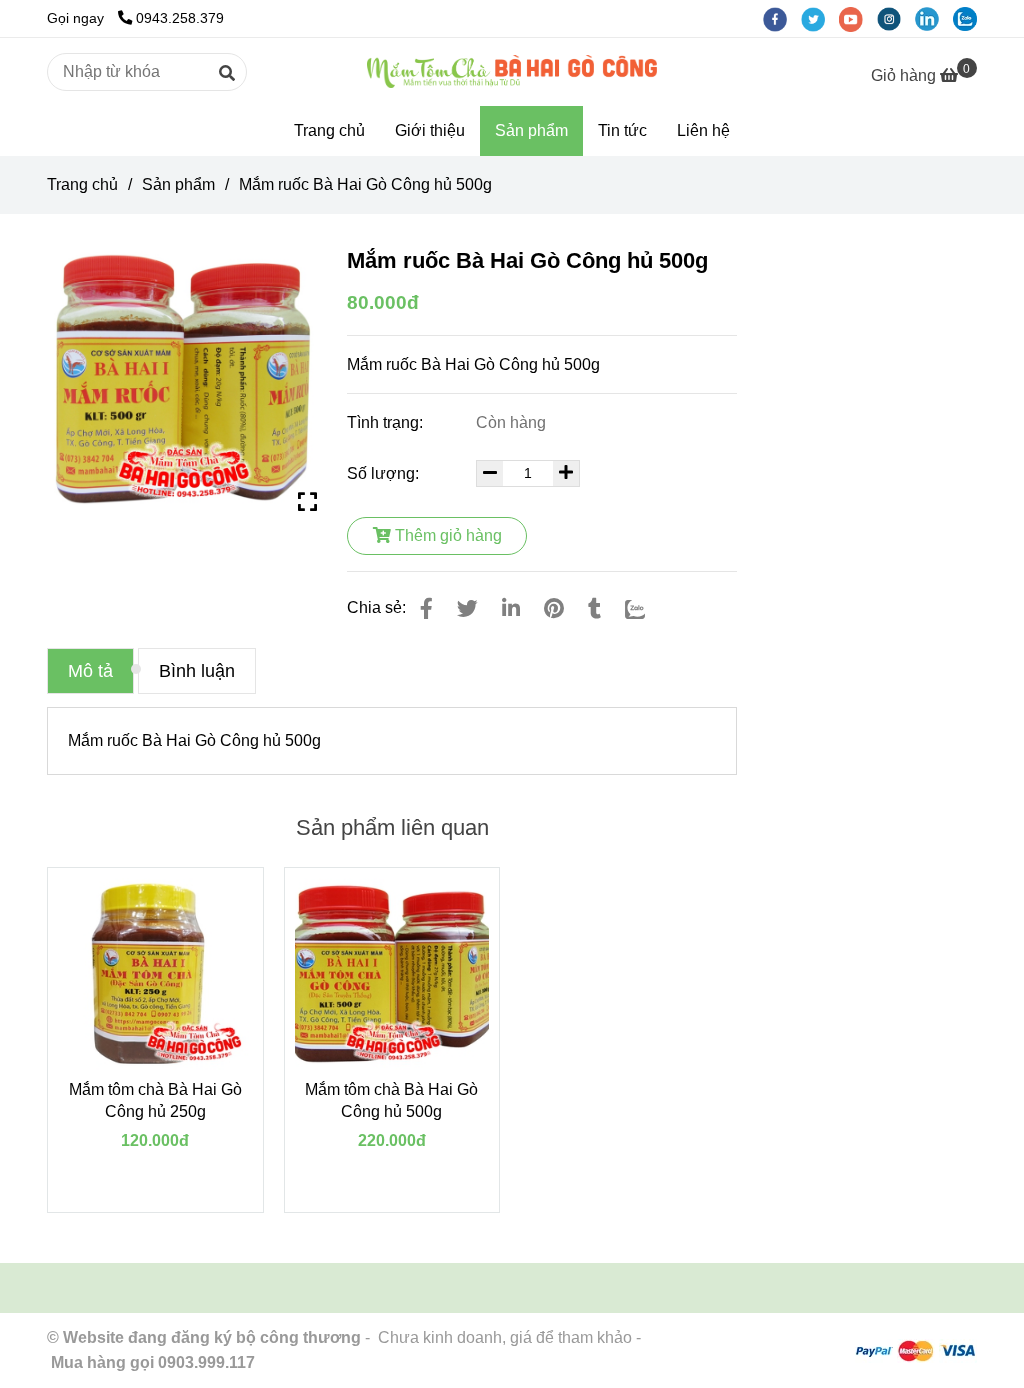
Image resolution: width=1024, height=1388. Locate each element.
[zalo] (970, 18)
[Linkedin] (511, 608)
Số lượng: (385, 473)
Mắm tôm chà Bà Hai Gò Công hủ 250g (155, 1100)
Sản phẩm (531, 130)
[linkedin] (934, 18)
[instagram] (896, 18)
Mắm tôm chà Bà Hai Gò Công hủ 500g (391, 1100)
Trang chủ (329, 130)
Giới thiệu (430, 130)
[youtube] (858, 18)
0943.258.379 (180, 18)
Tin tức (622, 130)
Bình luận (197, 671)
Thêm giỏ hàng (446, 535)
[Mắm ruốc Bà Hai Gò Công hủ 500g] (512, 71)
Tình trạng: (387, 422)
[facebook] (782, 18)
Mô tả (90, 671)
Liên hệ (703, 130)
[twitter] (820, 18)
